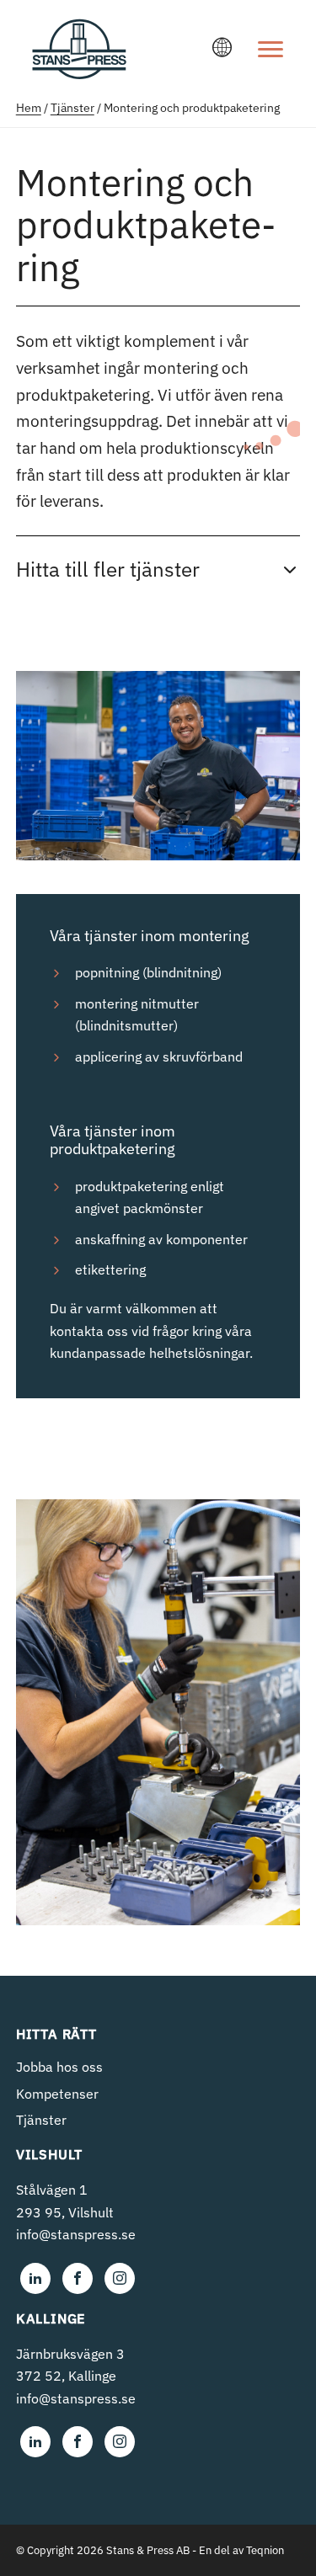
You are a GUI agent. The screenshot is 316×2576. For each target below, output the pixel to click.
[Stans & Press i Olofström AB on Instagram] (120, 2278)
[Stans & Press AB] (79, 71)
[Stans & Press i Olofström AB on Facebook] (78, 2278)
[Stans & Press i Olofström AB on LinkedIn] (35, 2278)
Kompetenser (57, 2094)
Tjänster (72, 108)
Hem (29, 108)
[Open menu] (270, 49)
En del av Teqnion (241, 2550)
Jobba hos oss (59, 2067)
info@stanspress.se (76, 2234)
